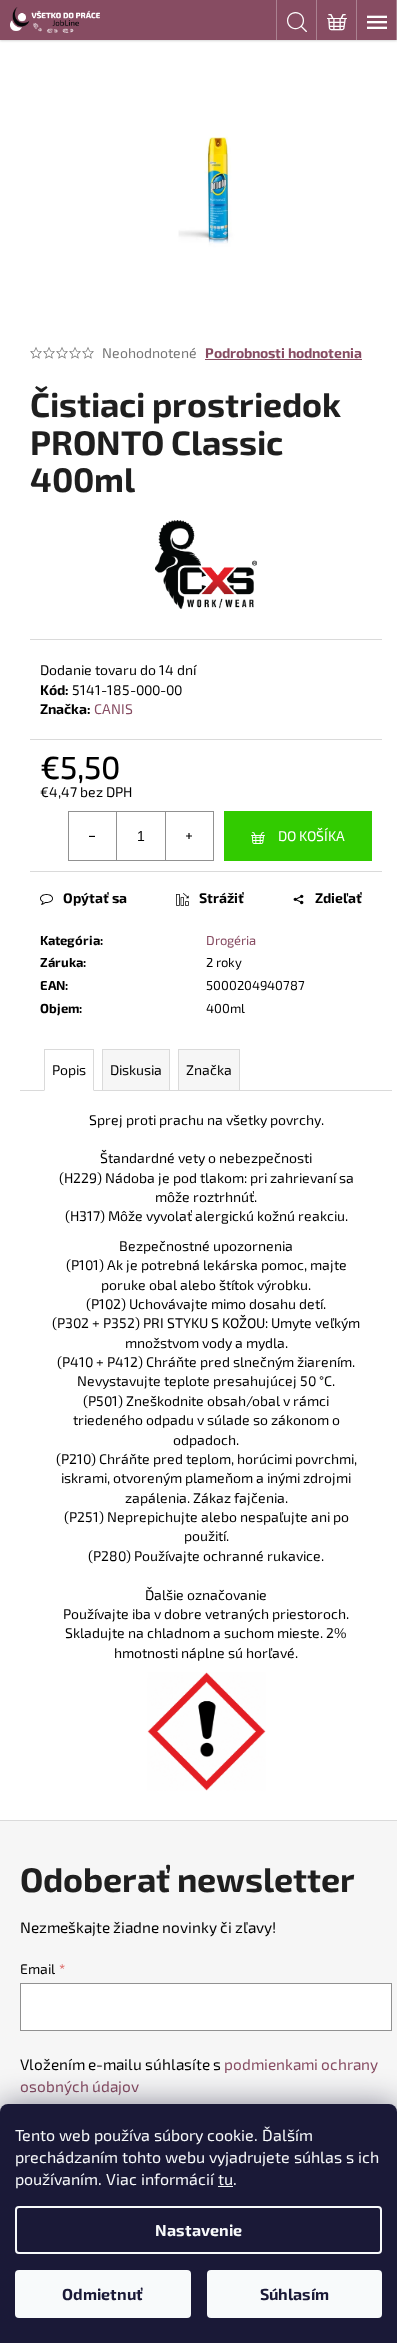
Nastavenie (198, 2229)
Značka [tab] (209, 1069)
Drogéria (231, 940)
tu (225, 2178)
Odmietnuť (102, 2293)
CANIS (113, 708)
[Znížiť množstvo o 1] (93, 836)
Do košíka (311, 835)
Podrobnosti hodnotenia (283, 352)
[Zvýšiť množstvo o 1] (189, 836)
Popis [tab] (69, 1069)
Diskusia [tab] (136, 1069)
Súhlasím (294, 2293)
